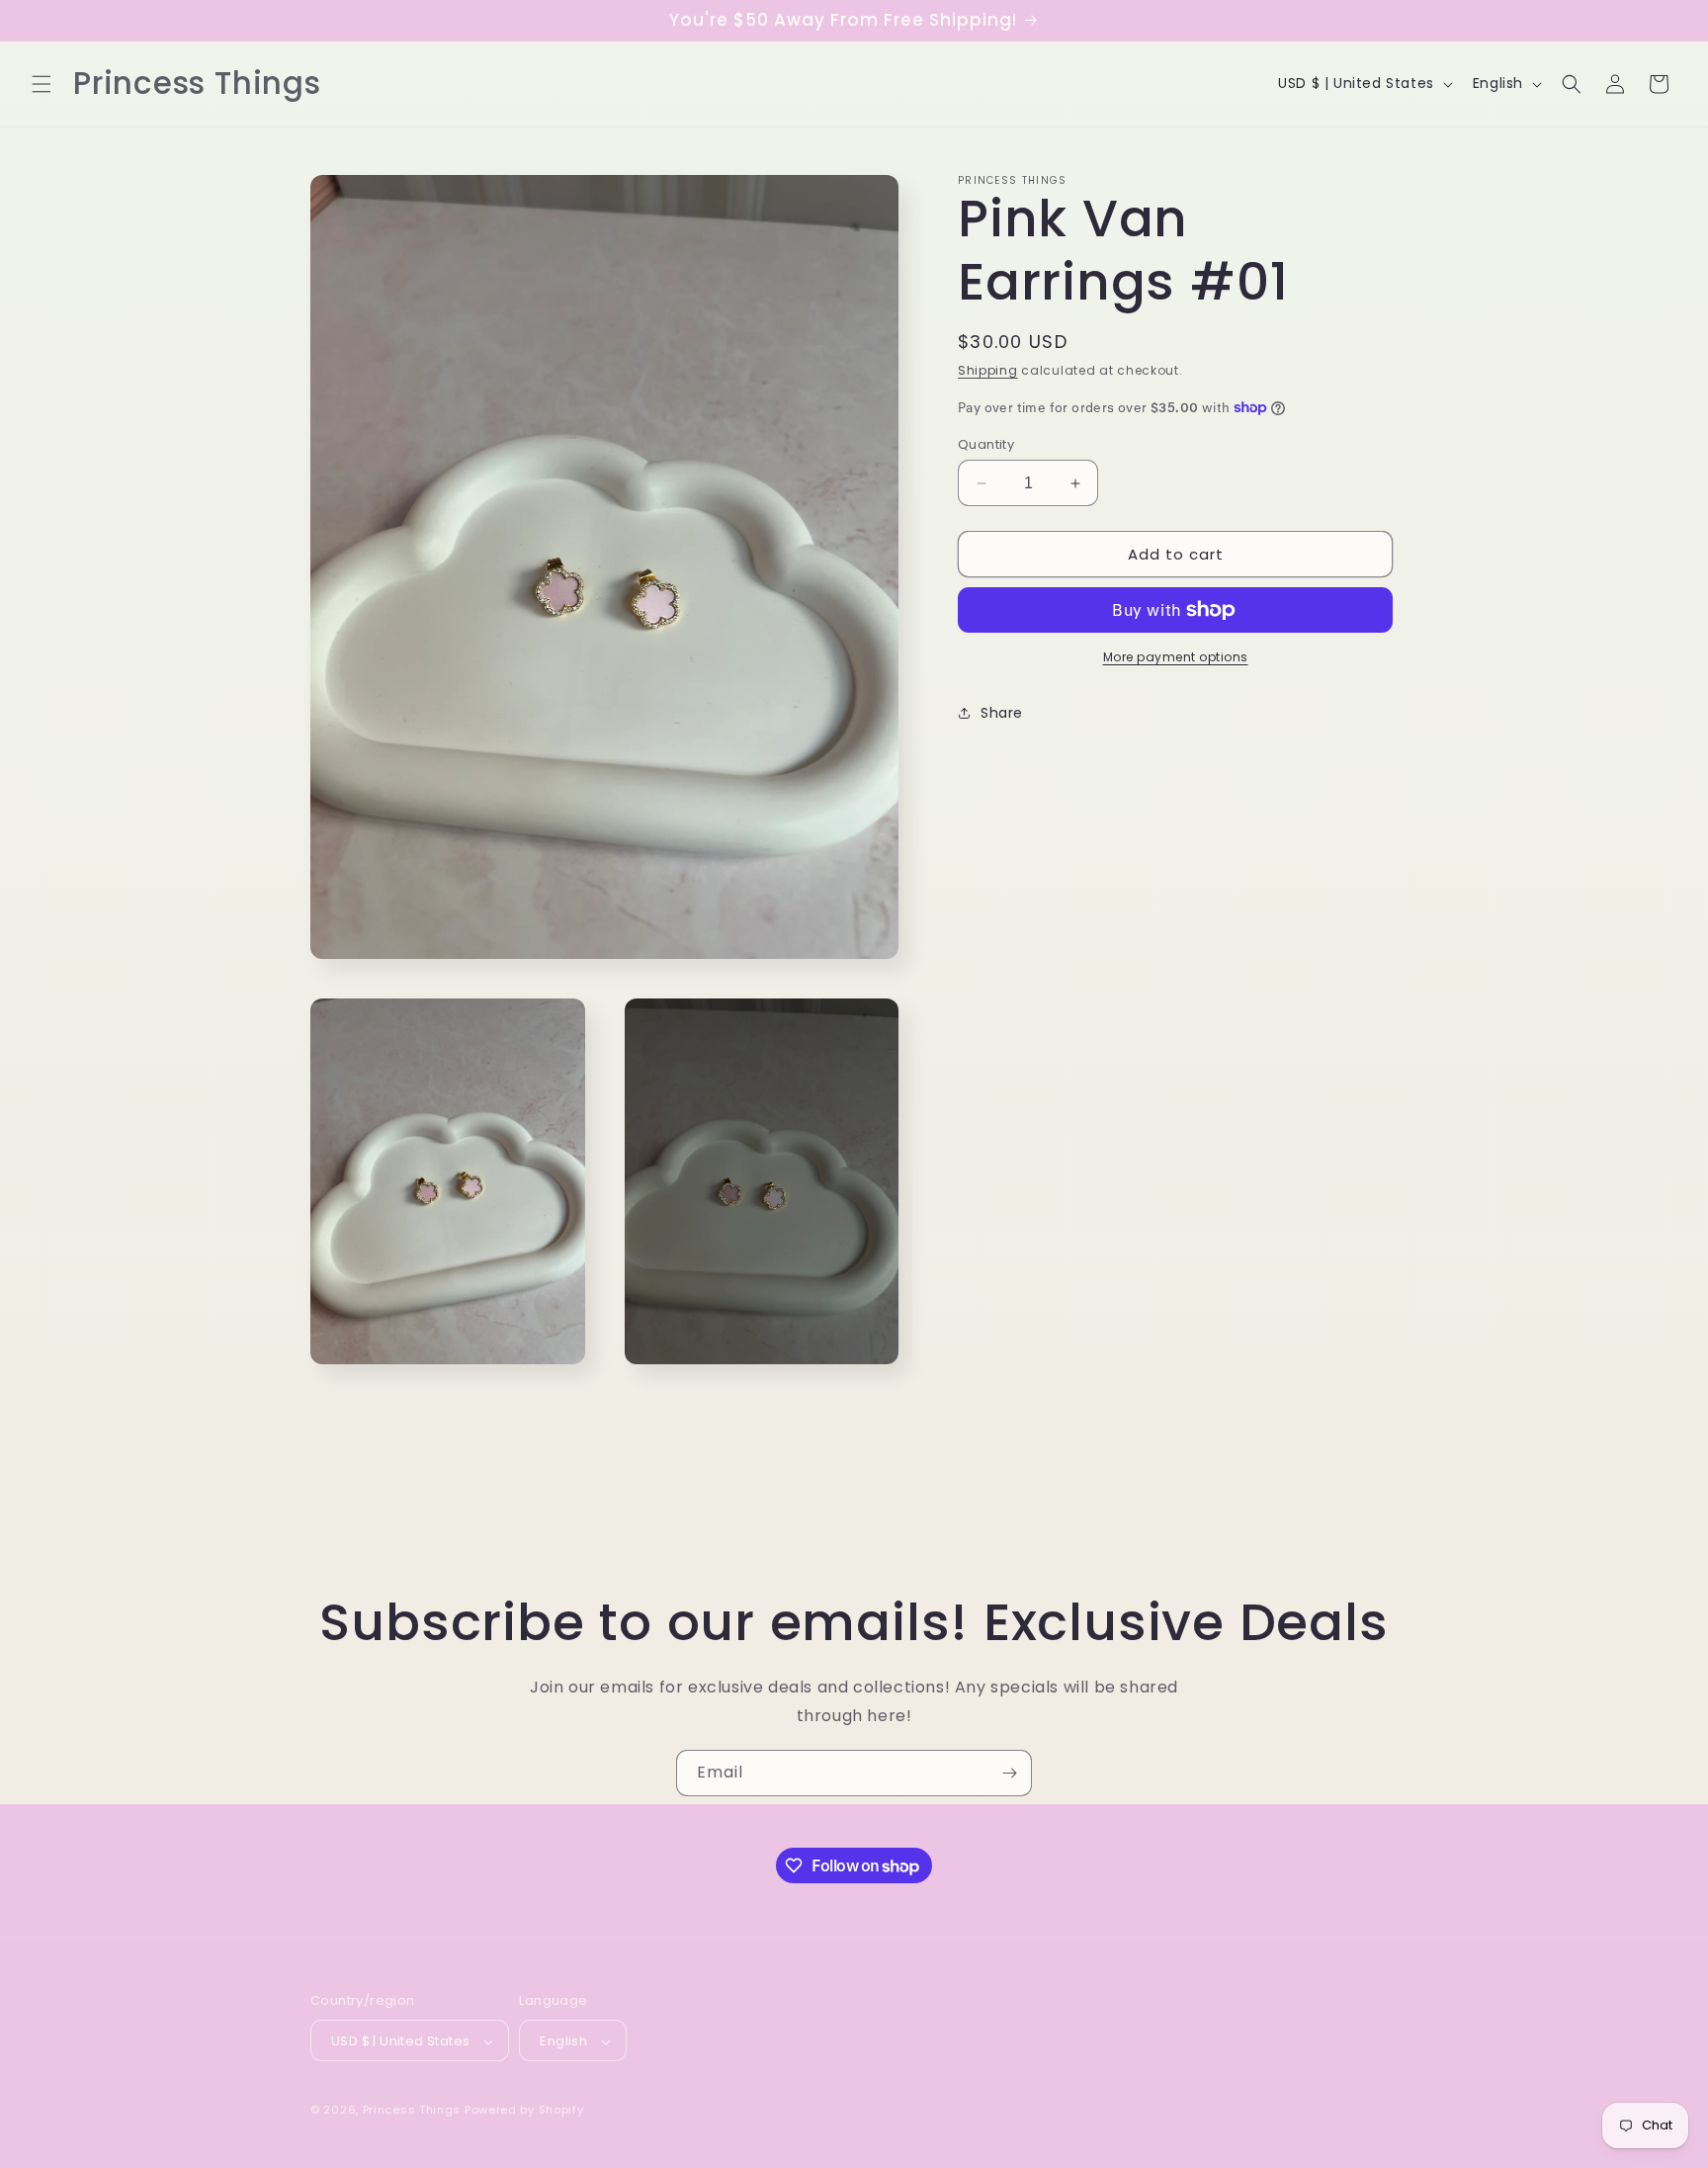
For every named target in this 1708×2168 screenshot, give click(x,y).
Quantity (986, 444)
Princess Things (412, 2111)
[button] (42, 84)
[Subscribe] (1009, 1773)
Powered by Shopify (524, 2111)
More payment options (1176, 657)
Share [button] (1002, 712)
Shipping (988, 370)
